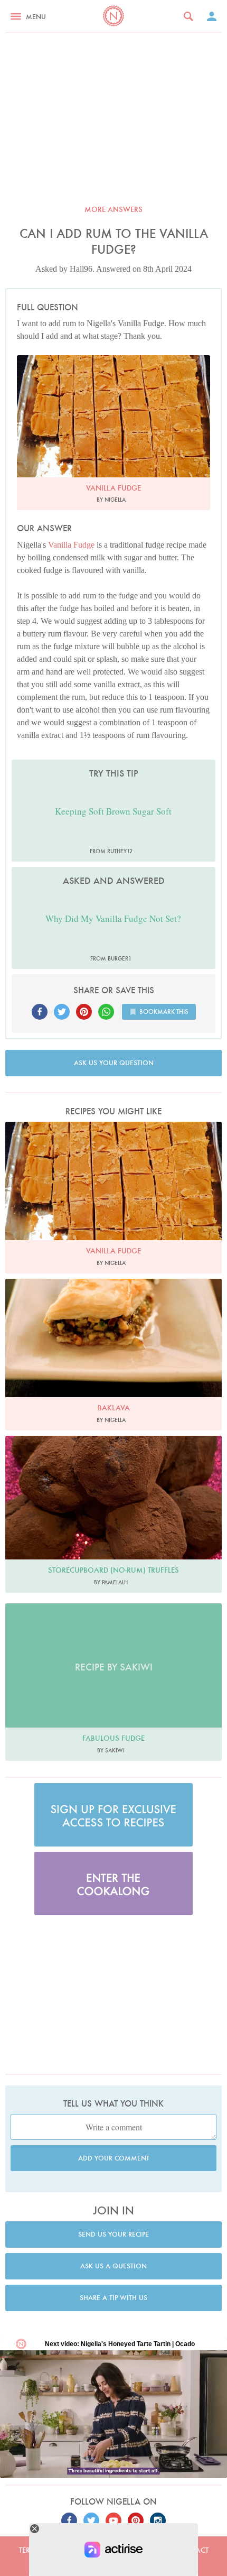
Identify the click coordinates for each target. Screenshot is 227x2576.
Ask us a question (113, 2266)
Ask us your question (114, 1063)
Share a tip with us (113, 2298)
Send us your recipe (113, 2234)
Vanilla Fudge (71, 545)
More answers (113, 209)
